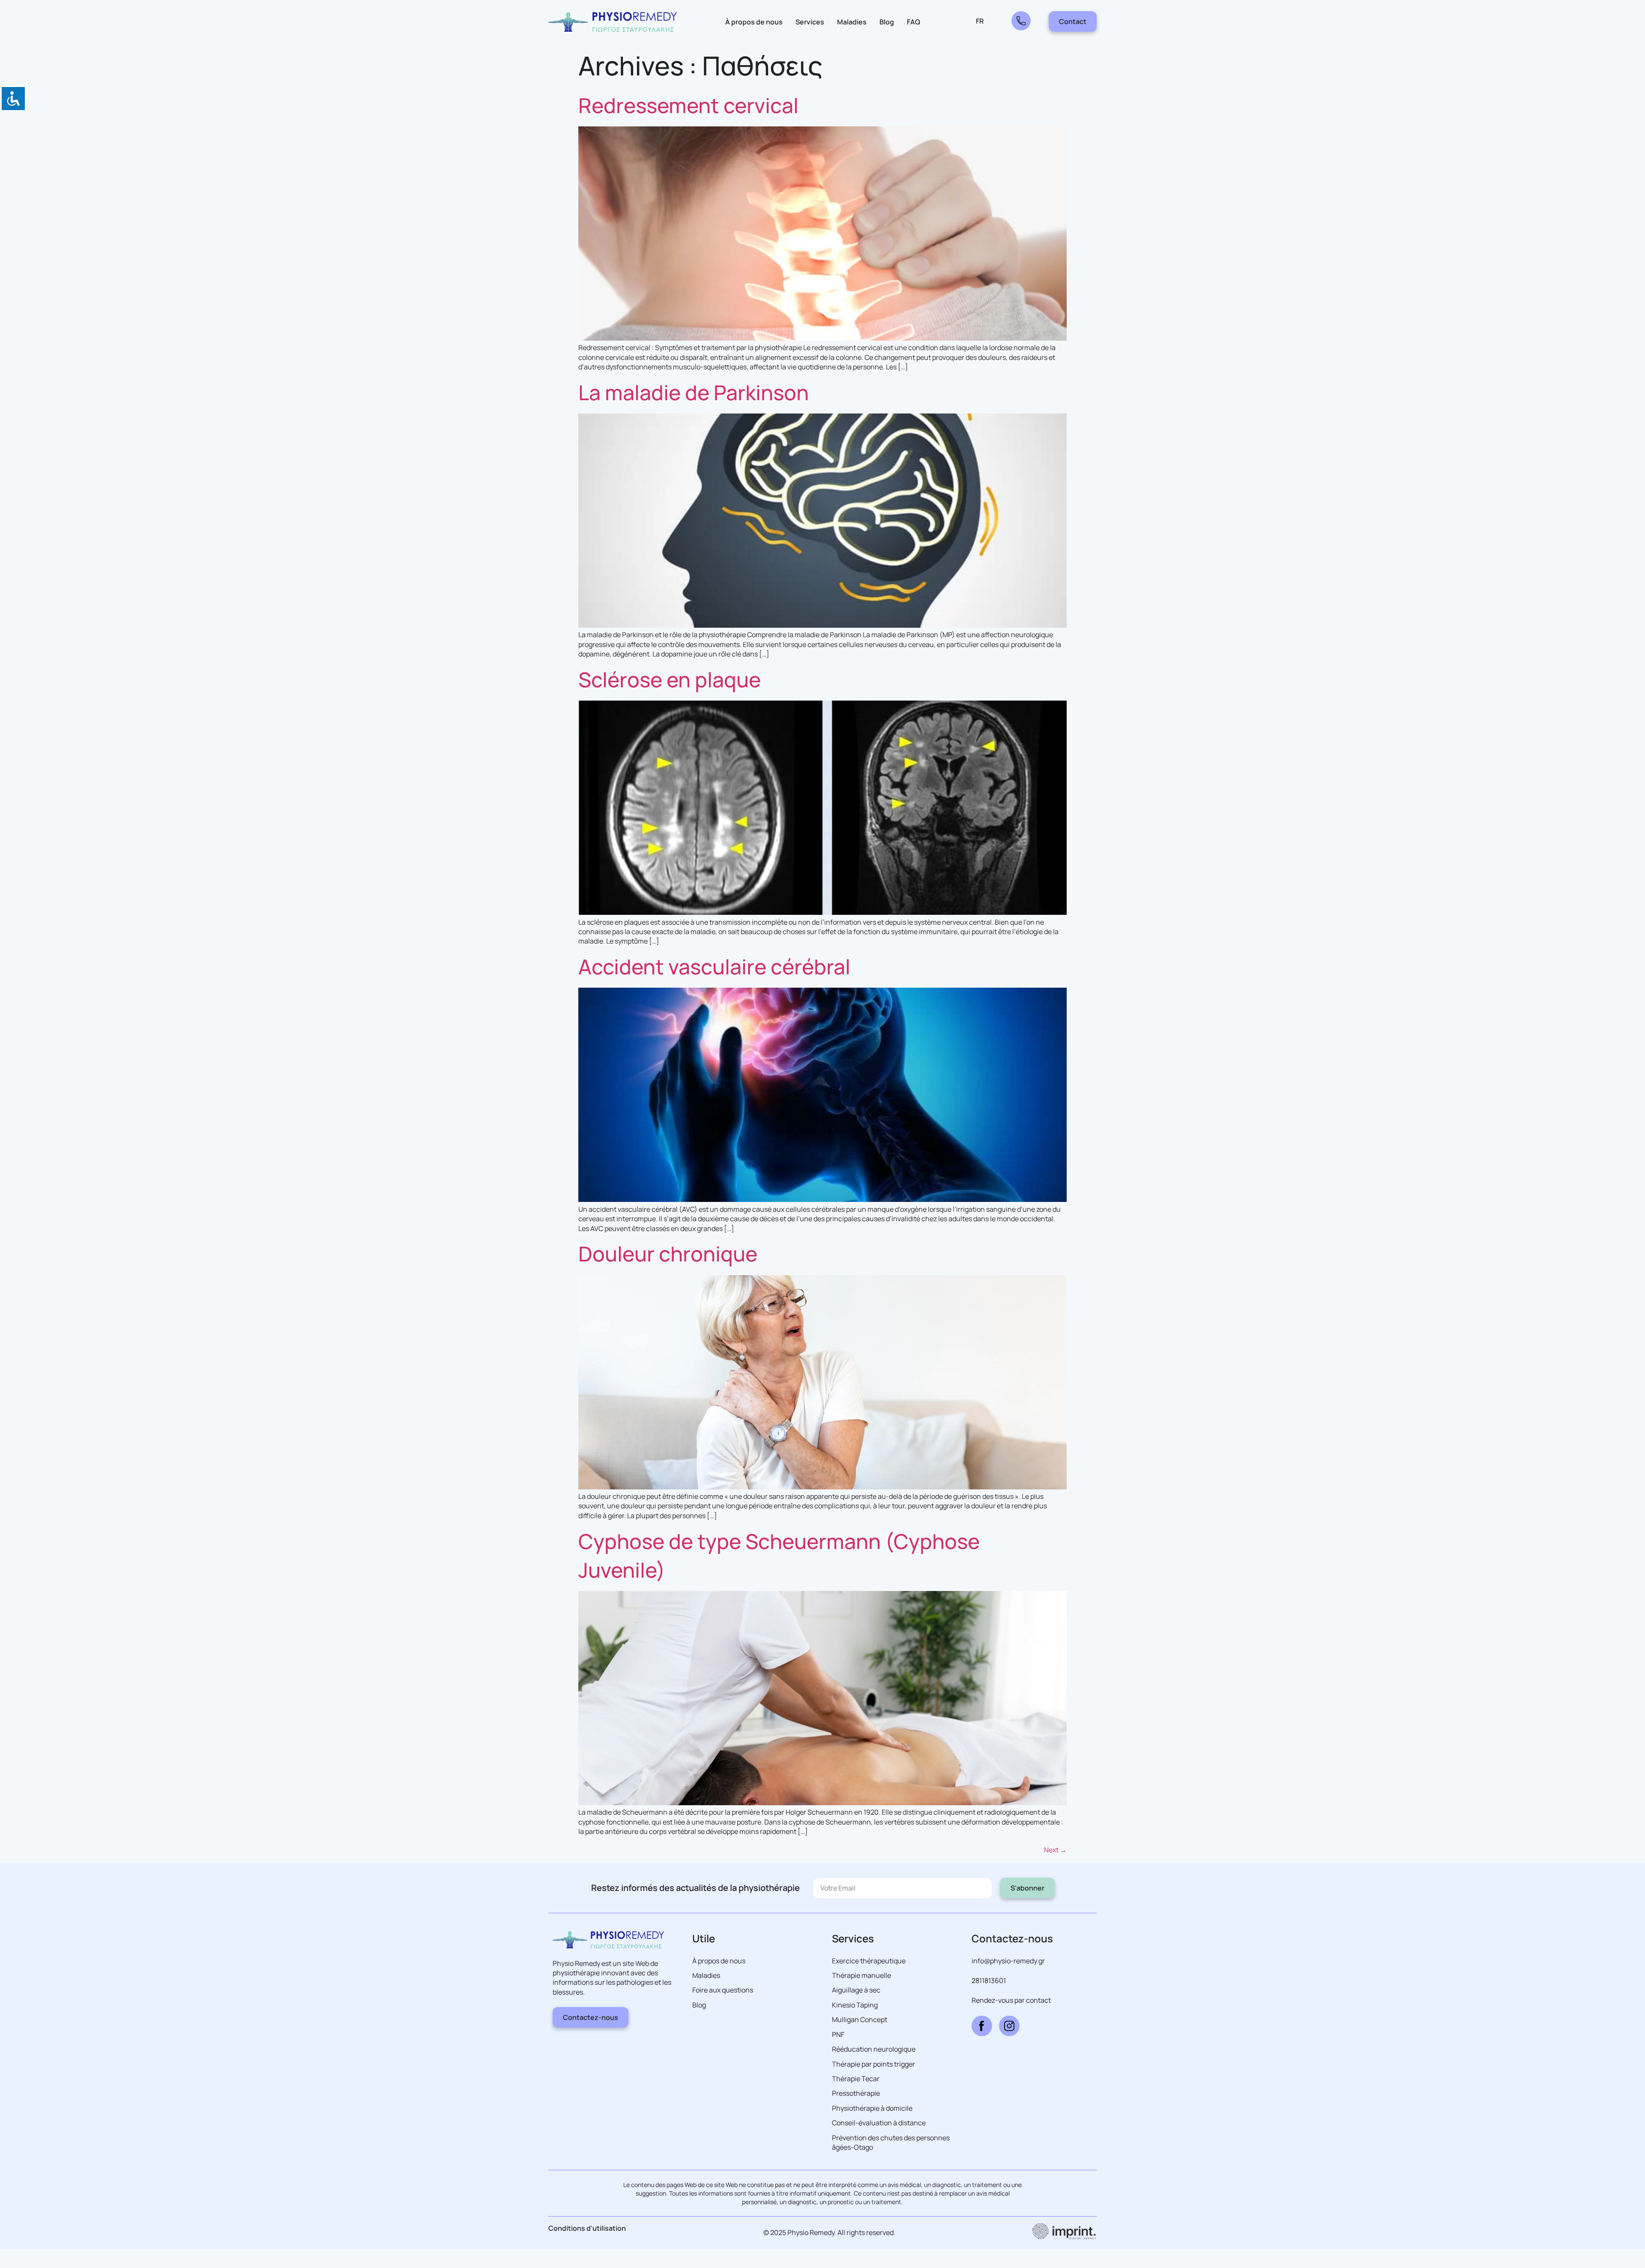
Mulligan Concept (860, 2019)
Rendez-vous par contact (1011, 2000)
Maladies (852, 22)
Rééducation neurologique (874, 2049)
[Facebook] (982, 2026)
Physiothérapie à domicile (872, 2108)
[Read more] (1021, 21)
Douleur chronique (668, 1254)
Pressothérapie (856, 2093)
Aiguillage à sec (856, 1990)
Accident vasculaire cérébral (714, 966)
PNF (838, 2034)
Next (1055, 1850)
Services (810, 22)
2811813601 (989, 1980)
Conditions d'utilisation (587, 2228)
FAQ (914, 22)
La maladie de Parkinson (694, 392)
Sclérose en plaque (670, 679)
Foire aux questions (723, 1990)
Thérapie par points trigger (873, 2064)
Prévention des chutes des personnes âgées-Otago (891, 2142)
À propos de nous (754, 22)
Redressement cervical (688, 105)
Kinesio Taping (855, 2005)
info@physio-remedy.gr (1008, 1961)
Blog (887, 22)
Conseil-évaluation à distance (879, 2123)
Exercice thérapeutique (869, 1961)
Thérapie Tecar (856, 2079)
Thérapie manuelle (861, 1975)
